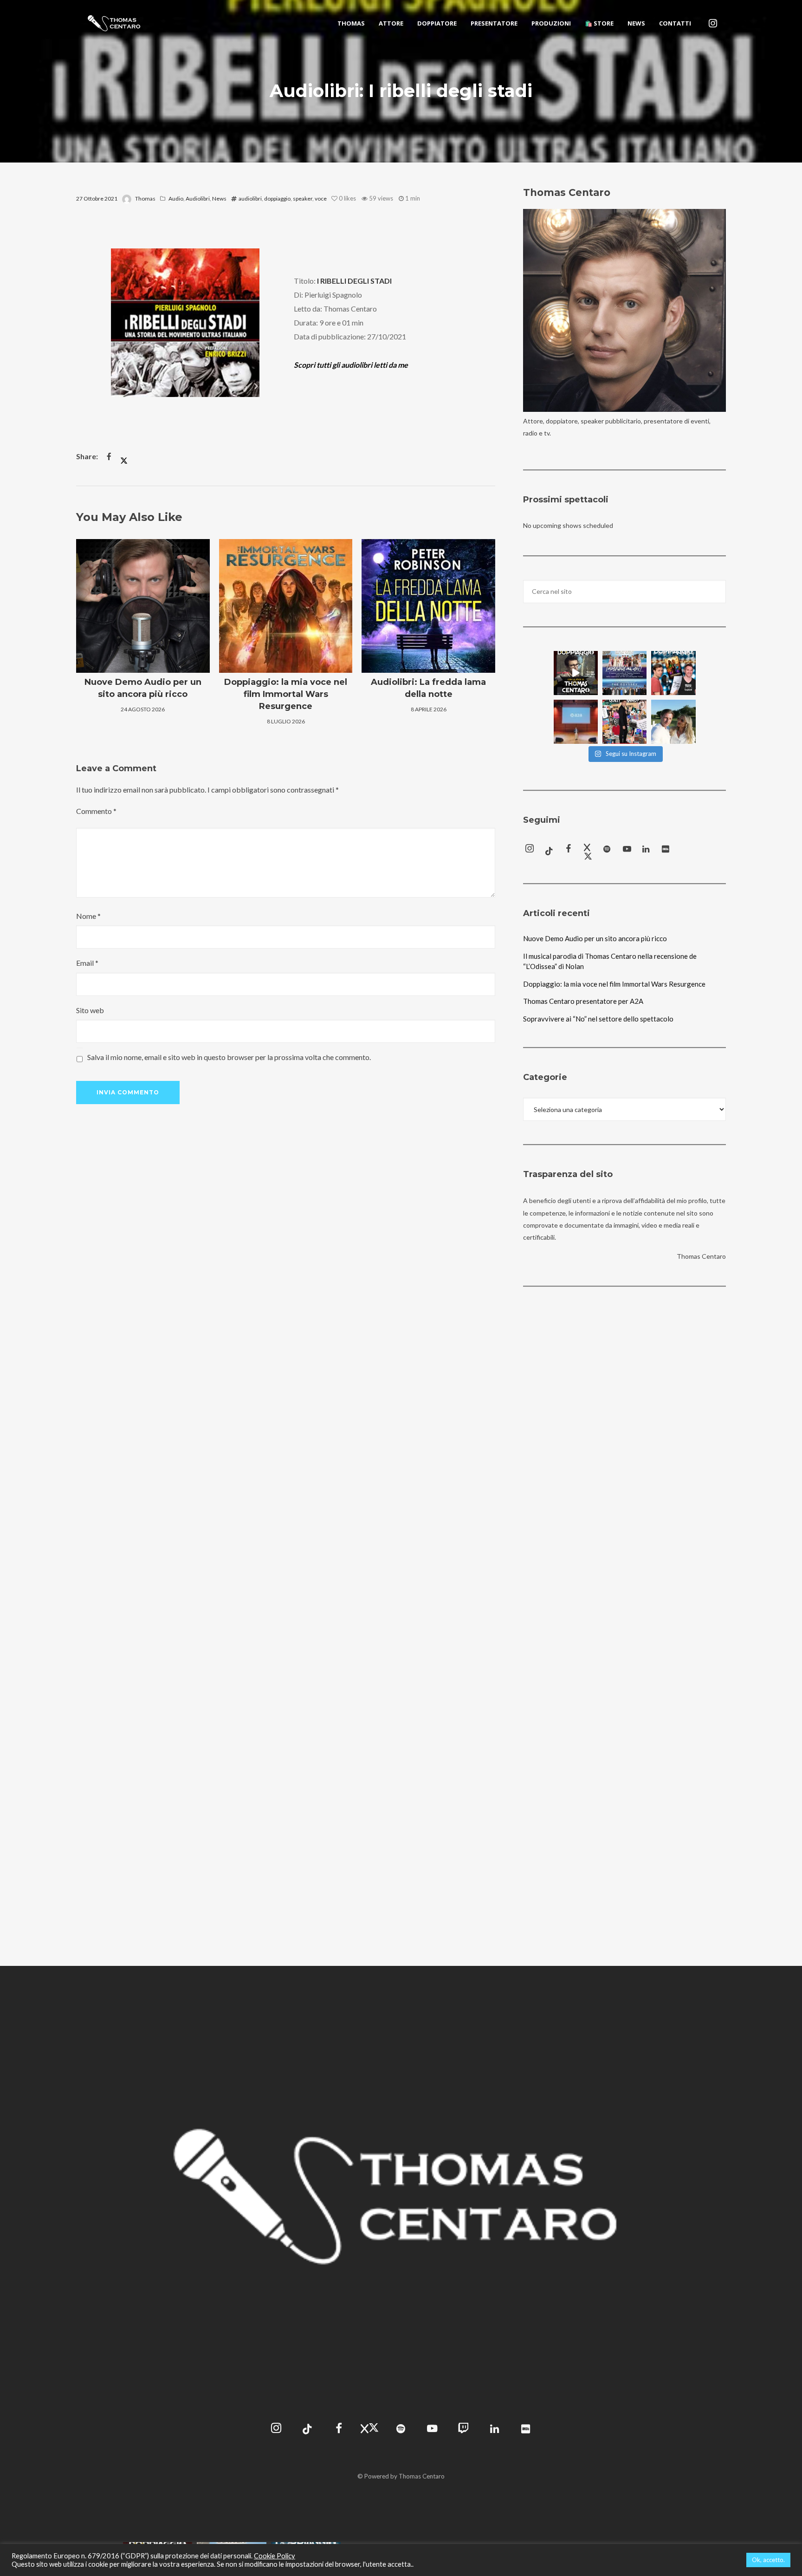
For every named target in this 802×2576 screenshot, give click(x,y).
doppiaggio (277, 198)
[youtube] (627, 851)
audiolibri (250, 198)
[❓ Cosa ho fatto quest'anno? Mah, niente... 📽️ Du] (624, 722)
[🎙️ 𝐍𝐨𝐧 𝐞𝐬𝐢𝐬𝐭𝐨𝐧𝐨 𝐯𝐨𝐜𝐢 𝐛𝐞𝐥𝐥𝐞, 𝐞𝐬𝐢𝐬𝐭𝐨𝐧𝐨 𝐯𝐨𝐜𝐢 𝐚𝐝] (576, 673)
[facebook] (569, 850)
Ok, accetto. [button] (768, 2560)
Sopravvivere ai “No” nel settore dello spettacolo (598, 1019)
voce (321, 198)
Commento (96, 811)
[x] (588, 850)
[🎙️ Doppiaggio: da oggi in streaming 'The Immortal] (673, 673)
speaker (303, 198)
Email (87, 963)
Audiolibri (198, 198)
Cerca (716, 592)
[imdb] (666, 850)
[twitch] (463, 2430)
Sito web (90, 1010)
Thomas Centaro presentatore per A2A (583, 1001)
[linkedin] (647, 850)
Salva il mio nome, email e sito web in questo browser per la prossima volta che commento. (229, 1057)
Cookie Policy (275, 2556)
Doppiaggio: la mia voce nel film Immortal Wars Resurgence (614, 984)
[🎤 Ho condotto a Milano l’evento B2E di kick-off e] (576, 722)
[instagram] (713, 23)
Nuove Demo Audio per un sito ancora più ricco (595, 938)
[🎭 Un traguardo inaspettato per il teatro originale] (624, 673)
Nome (88, 916)
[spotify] (608, 850)
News (219, 198)
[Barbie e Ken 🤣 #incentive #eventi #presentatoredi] (673, 722)
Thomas (145, 198)
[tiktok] (549, 850)
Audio (176, 198)
